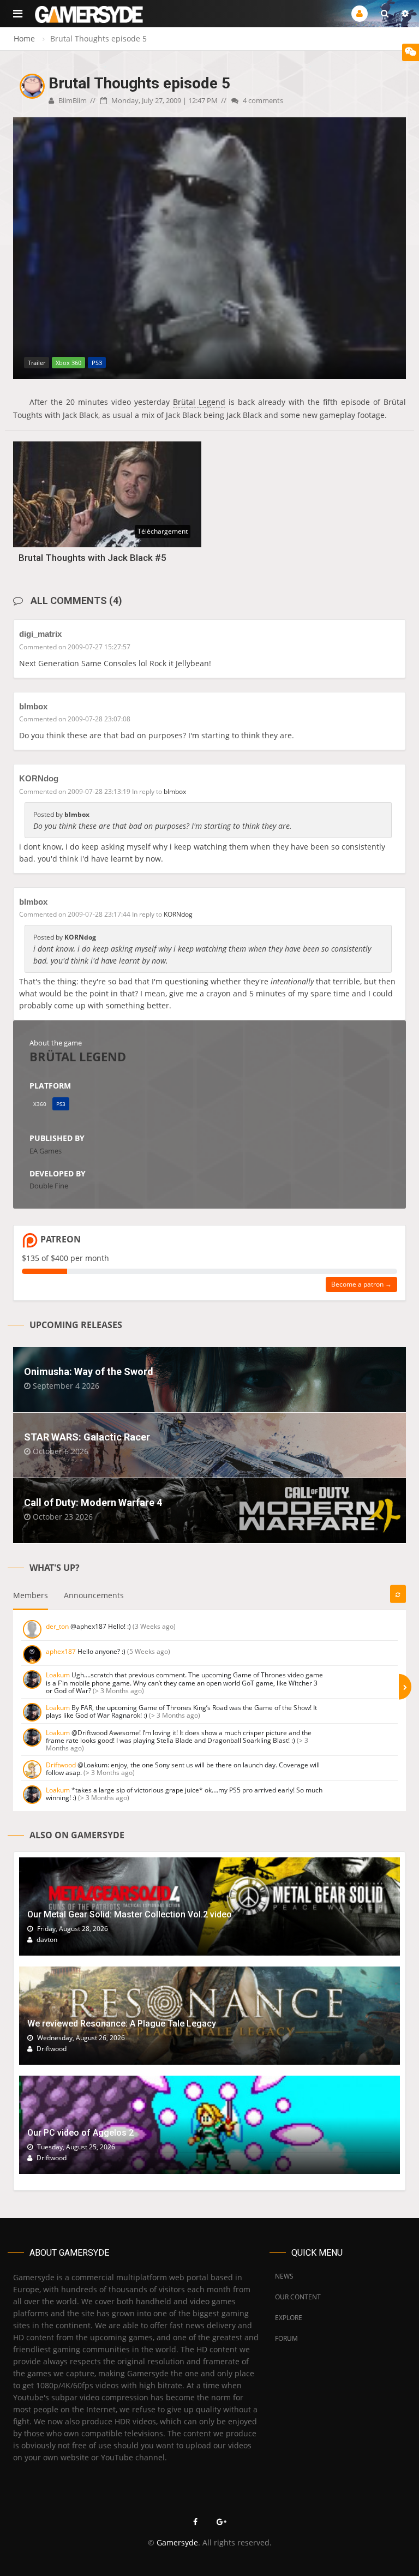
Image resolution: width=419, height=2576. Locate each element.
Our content (298, 2297)
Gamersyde (177, 2542)
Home (24, 38)
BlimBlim (72, 100)
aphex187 (61, 1651)
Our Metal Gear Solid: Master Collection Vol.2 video (130, 1914)
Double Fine (49, 1186)
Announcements (94, 1595)
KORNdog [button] (178, 914)
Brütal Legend (199, 402)
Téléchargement (163, 531)
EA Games (46, 1151)
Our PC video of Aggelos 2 (80, 2133)
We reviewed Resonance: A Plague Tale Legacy (122, 2024)
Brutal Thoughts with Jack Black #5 (92, 558)
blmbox (33, 706)
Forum (286, 2338)
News (284, 2276)
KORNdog (39, 778)
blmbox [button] (175, 791)
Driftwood (61, 1765)
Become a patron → (361, 1284)
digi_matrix (40, 634)
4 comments (262, 100)
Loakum (58, 1675)
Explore (289, 2318)
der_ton (57, 1626)
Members (31, 1595)
